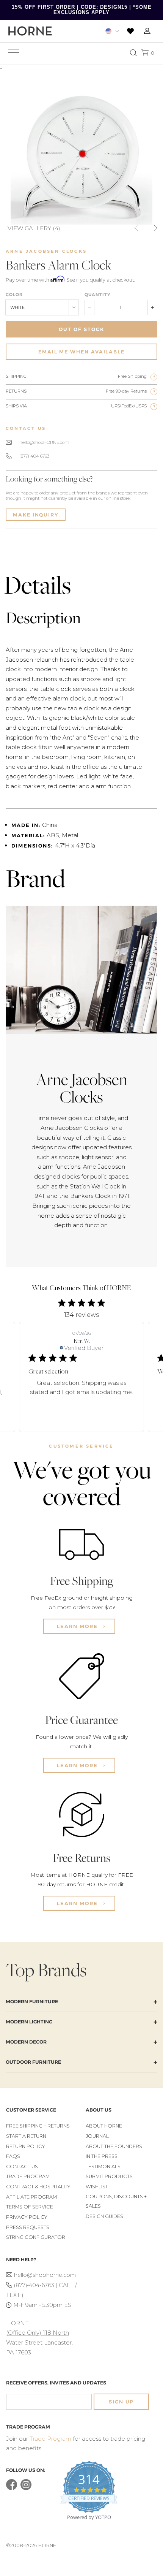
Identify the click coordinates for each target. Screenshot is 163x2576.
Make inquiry (36, 515)
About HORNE (104, 2126)
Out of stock (81, 329)
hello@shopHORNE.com (44, 442)
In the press (102, 2156)
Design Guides (104, 2216)
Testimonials (103, 2166)
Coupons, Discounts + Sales (116, 2201)
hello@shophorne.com (45, 2275)
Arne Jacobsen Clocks (46, 251)
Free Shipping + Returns (38, 2126)
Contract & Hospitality (38, 2187)
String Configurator (36, 2237)
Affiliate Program (31, 2197)
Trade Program (28, 2176)
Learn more (78, 1626)
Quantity (97, 295)
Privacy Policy (27, 2217)
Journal (97, 2136)
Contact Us (22, 2166)
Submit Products (109, 2176)
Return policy (26, 2146)
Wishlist (97, 2187)
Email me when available (81, 352)
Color (14, 295)
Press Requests (28, 2227)
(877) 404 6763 (34, 456)
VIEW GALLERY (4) (34, 228)
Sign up (121, 2402)
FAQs (13, 2156)
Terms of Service (30, 2207)
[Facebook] (12, 2488)
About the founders (114, 2146)
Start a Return (26, 2136)
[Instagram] (26, 2488)
